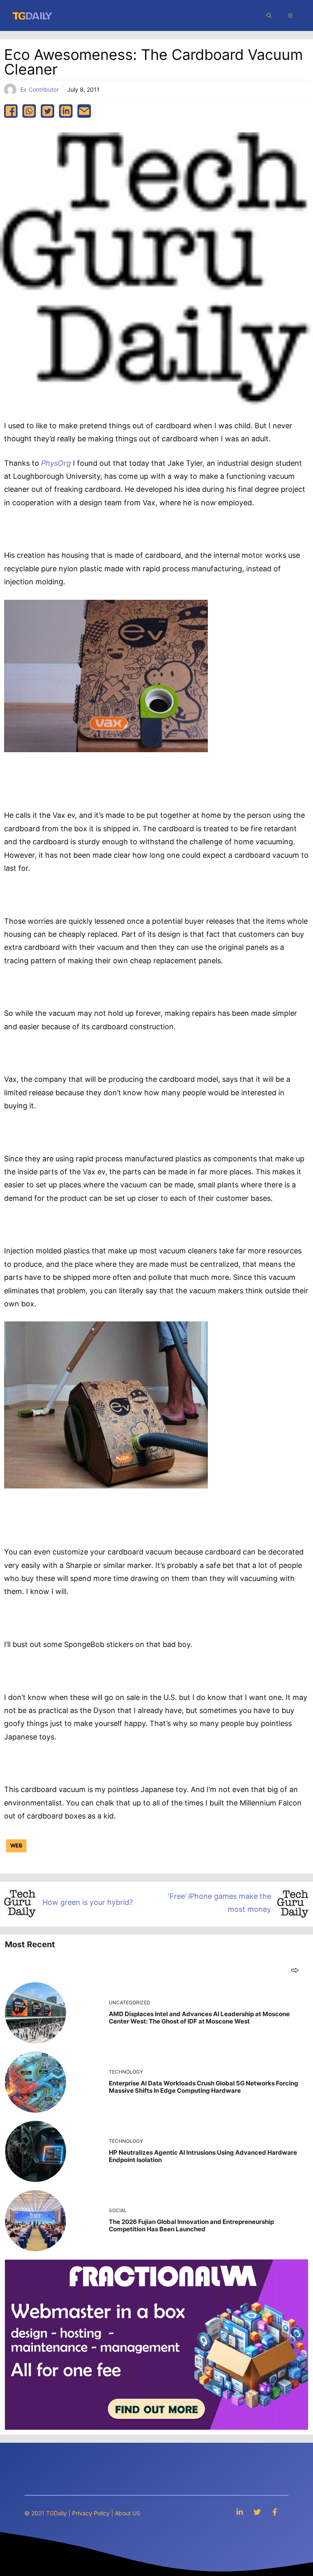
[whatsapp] (29, 111)
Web (16, 1845)
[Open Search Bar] (269, 15)
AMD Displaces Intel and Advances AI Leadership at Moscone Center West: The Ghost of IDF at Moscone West (199, 2018)
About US (128, 2513)
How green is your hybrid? (88, 1902)
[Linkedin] (240, 2512)
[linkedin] (66, 111)
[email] (84, 111)
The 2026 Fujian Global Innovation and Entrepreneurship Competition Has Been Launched (191, 2225)
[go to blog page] (295, 1970)
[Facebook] (275, 2512)
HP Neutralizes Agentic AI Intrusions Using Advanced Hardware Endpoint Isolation (203, 2156)
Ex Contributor (40, 89)
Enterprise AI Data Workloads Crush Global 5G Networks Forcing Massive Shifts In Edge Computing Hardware (204, 2087)
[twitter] (47, 111)
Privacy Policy (91, 2513)
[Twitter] (257, 2512)
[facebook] (11, 111)
